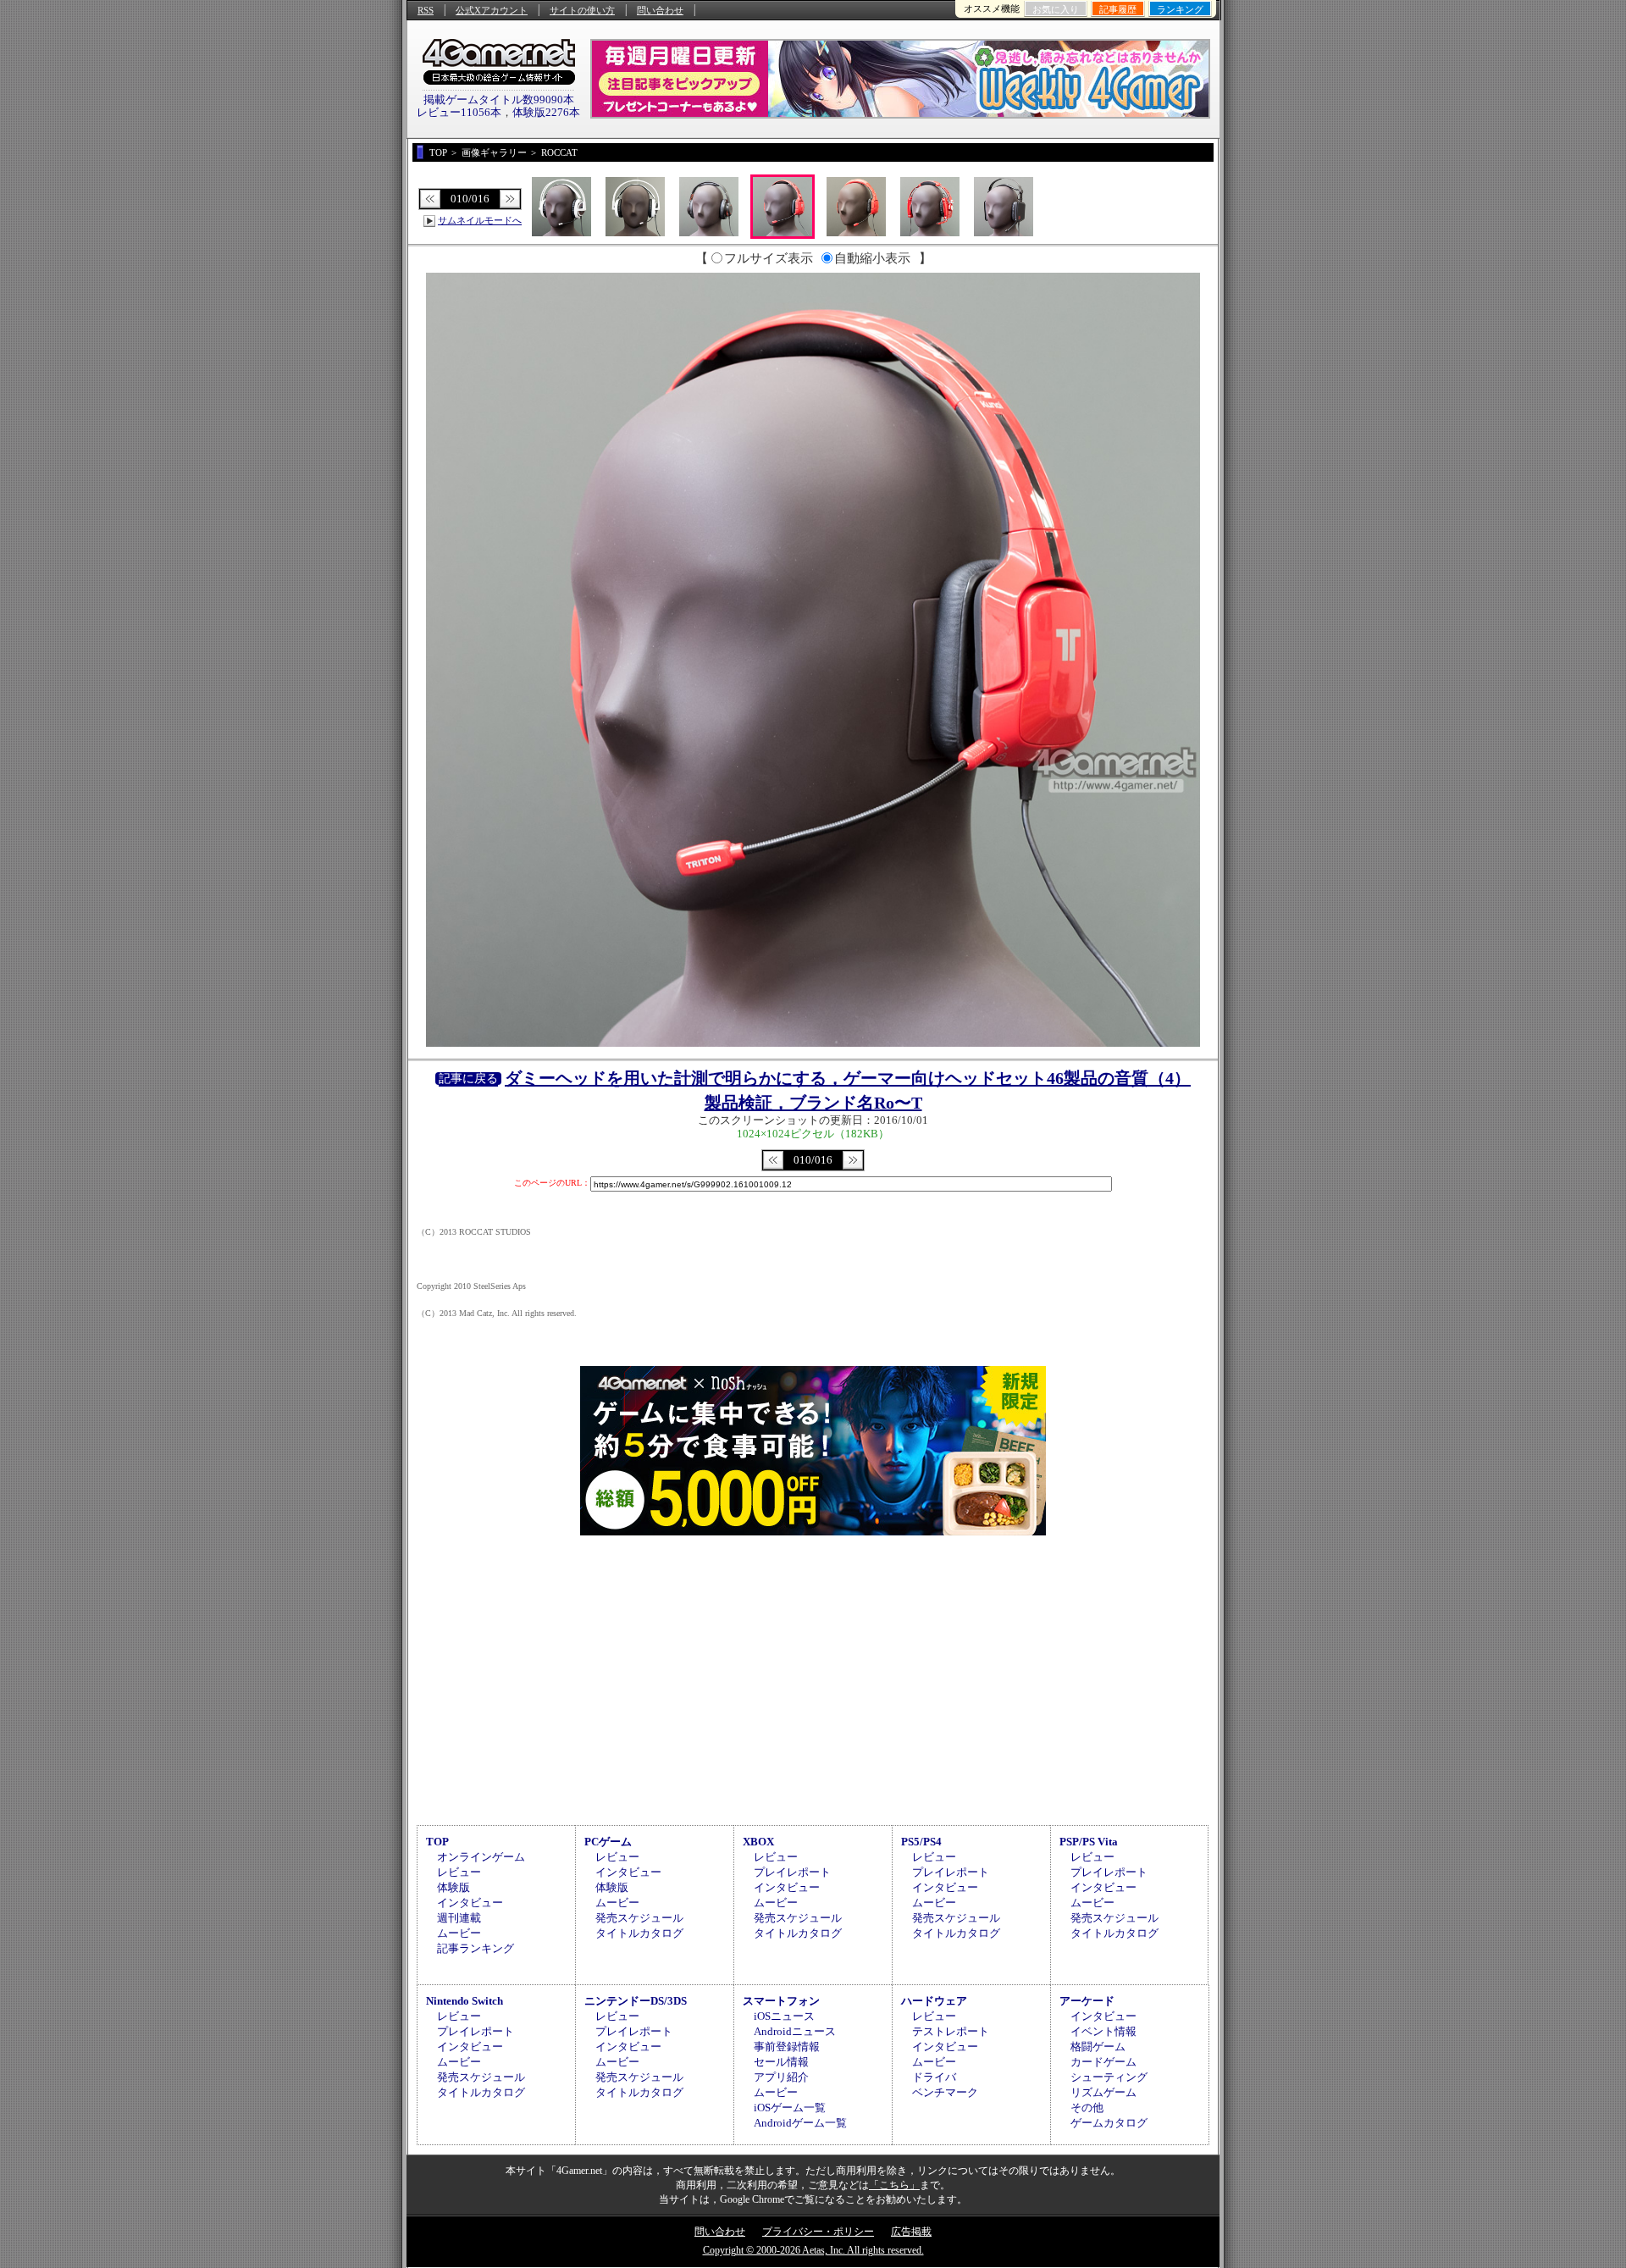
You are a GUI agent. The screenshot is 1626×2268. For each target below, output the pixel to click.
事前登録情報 (787, 2047)
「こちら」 (894, 2185)
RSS (426, 10)
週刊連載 (459, 1918)
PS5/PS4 (921, 1842)
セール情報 (781, 2062)
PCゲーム (608, 1842)
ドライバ (934, 2077)
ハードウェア (934, 2001)
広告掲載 (911, 2232)
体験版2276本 (546, 112)
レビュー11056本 (459, 112)
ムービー (459, 1933)
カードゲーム (1103, 2062)
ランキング (1180, 9)
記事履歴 (1118, 9)
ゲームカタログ (1109, 2123)
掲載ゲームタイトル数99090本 (499, 100)
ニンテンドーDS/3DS (636, 2001)
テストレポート (951, 2031)
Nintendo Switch (465, 2001)
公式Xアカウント (492, 10)
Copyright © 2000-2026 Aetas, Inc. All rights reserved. (813, 2250)
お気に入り (1056, 9)
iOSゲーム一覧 (790, 2108)
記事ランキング (476, 1948)
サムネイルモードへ (480, 220)
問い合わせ (660, 10)
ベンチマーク (945, 2092)
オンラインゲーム (481, 1857)
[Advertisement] (813, 1678)
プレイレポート (792, 1872)
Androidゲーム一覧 (800, 2123)
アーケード (1087, 2001)
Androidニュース (795, 2031)
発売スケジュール (639, 1918)
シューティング (1109, 2077)
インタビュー (470, 1903)
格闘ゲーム (1098, 2047)
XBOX (758, 1842)
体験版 (454, 1887)
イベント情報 (1103, 2031)
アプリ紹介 (781, 2077)
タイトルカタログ (639, 1933)
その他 (1087, 2108)
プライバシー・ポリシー (818, 2232)
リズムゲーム (1103, 2092)
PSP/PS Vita (1089, 1842)
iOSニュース (784, 2016)
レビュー (459, 1872)
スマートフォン (781, 2001)
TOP (437, 1842)
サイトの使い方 (582, 10)
